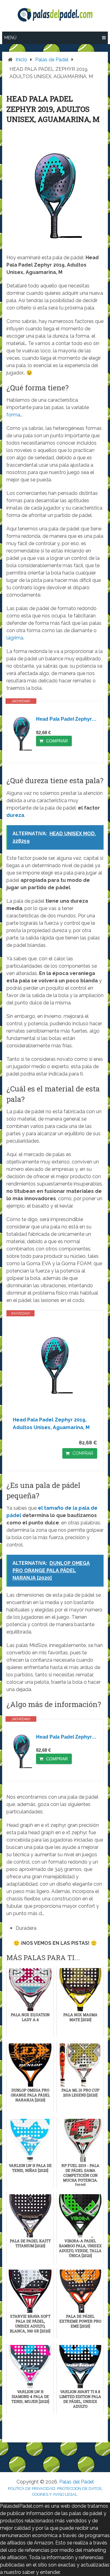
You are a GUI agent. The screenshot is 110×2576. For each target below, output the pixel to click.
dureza (15, 815)
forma (13, 415)
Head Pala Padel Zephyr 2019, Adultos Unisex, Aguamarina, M (67, 719)
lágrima (15, 638)
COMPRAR (57, 741)
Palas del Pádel (77, 2482)
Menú (10, 38)
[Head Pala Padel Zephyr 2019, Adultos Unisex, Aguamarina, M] (22, 734)
